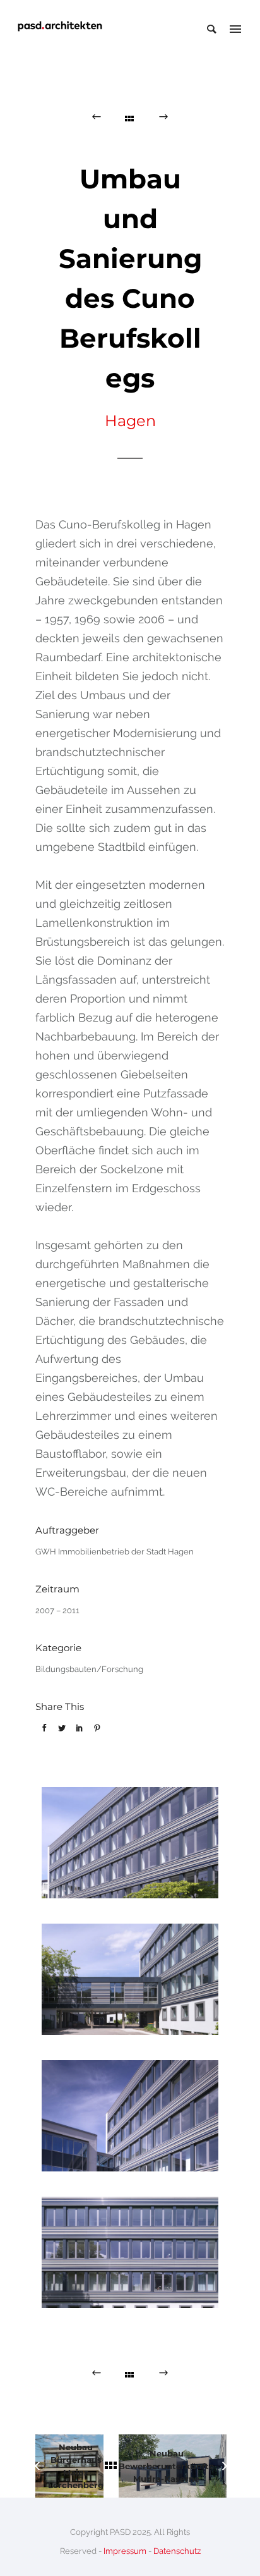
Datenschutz (177, 2551)
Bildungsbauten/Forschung (89, 1669)
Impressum (125, 2551)
